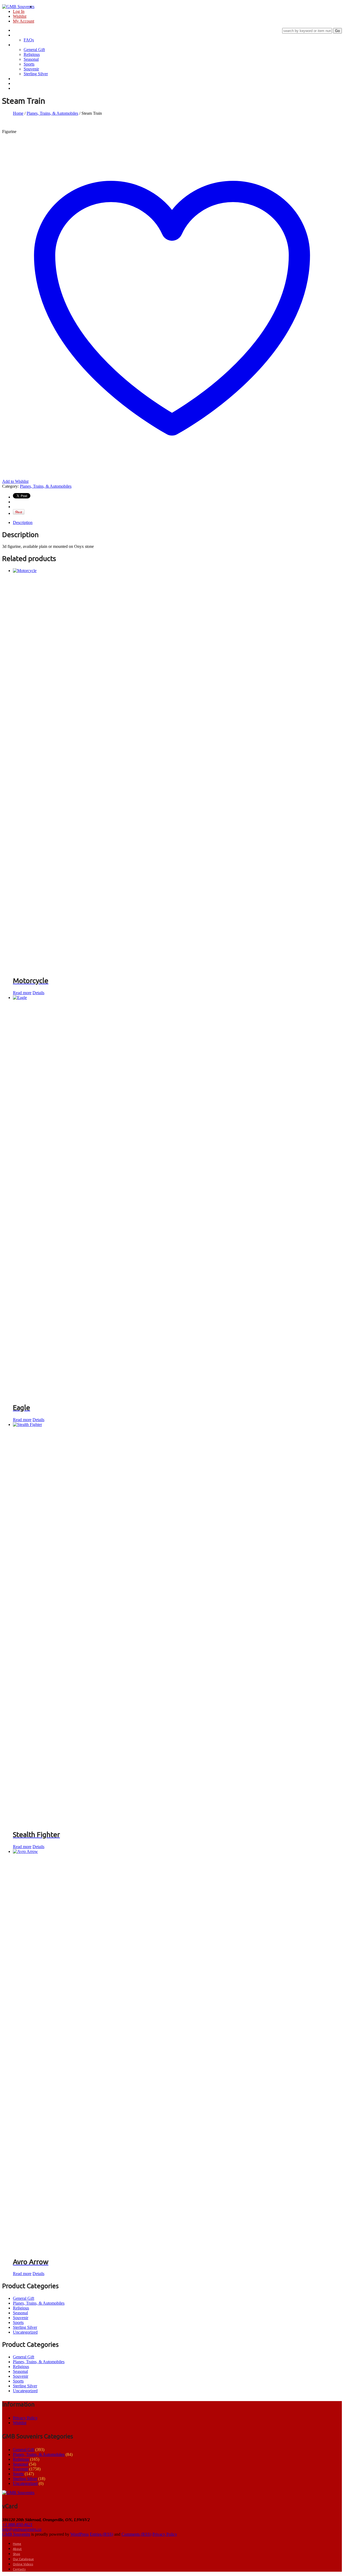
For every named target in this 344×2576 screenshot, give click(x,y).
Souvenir (31, 69)
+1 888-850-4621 (17, 2525)
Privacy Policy (25, 2418)
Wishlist (20, 16)
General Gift (34, 50)
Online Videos (25, 84)
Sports (29, 64)
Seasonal (31, 59)
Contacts (20, 88)
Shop (17, 45)
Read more (22, 993)
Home (18, 30)
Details (38, 993)
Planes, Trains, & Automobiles (52, 113)
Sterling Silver (36, 74)
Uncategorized (25, 2332)
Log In (19, 11)
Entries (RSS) (101, 2534)
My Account (24, 21)
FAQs (29, 40)
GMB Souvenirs (16, 2534)
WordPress (80, 2534)
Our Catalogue (25, 79)
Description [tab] (23, 522)
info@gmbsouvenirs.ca (22, 2529)
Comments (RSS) (136, 2534)
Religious (32, 54)
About (18, 35)
